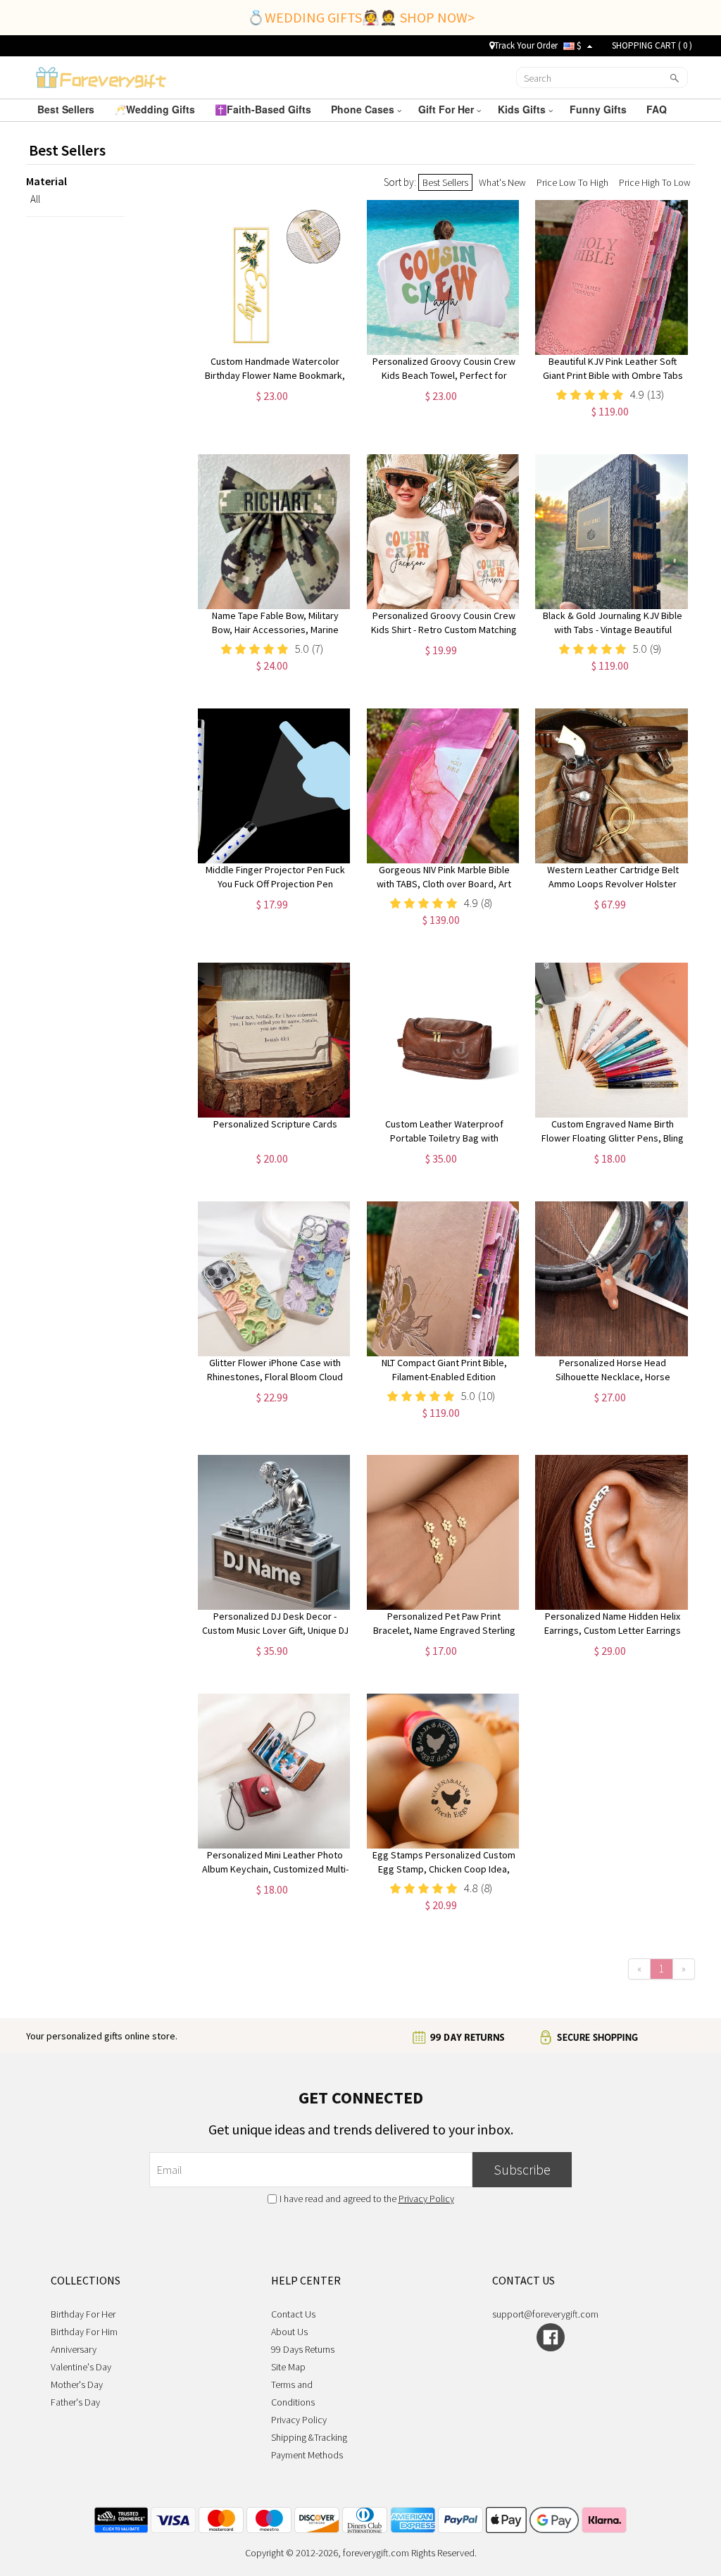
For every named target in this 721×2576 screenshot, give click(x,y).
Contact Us (293, 2314)
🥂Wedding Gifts (156, 109)
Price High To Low (655, 182)
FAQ (658, 109)
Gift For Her (447, 109)
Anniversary (74, 2349)
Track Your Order (526, 45)
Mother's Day (77, 2384)
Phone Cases (364, 109)
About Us (289, 2332)
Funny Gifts (600, 109)
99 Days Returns (303, 2349)
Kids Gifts (523, 109)
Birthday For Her (83, 2314)
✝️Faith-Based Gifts (264, 109)
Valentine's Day (81, 2367)
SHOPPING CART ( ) (652, 45)
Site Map (288, 2367)
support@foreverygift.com (545, 2314)
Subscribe (522, 2169)
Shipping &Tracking (309, 2437)
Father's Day (75, 2402)
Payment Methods (307, 2455)
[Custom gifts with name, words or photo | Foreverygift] (101, 76)
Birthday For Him (84, 2332)
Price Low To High (572, 182)
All (35, 199)
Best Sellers (67, 109)
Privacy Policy (426, 2199)
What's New (502, 182)
